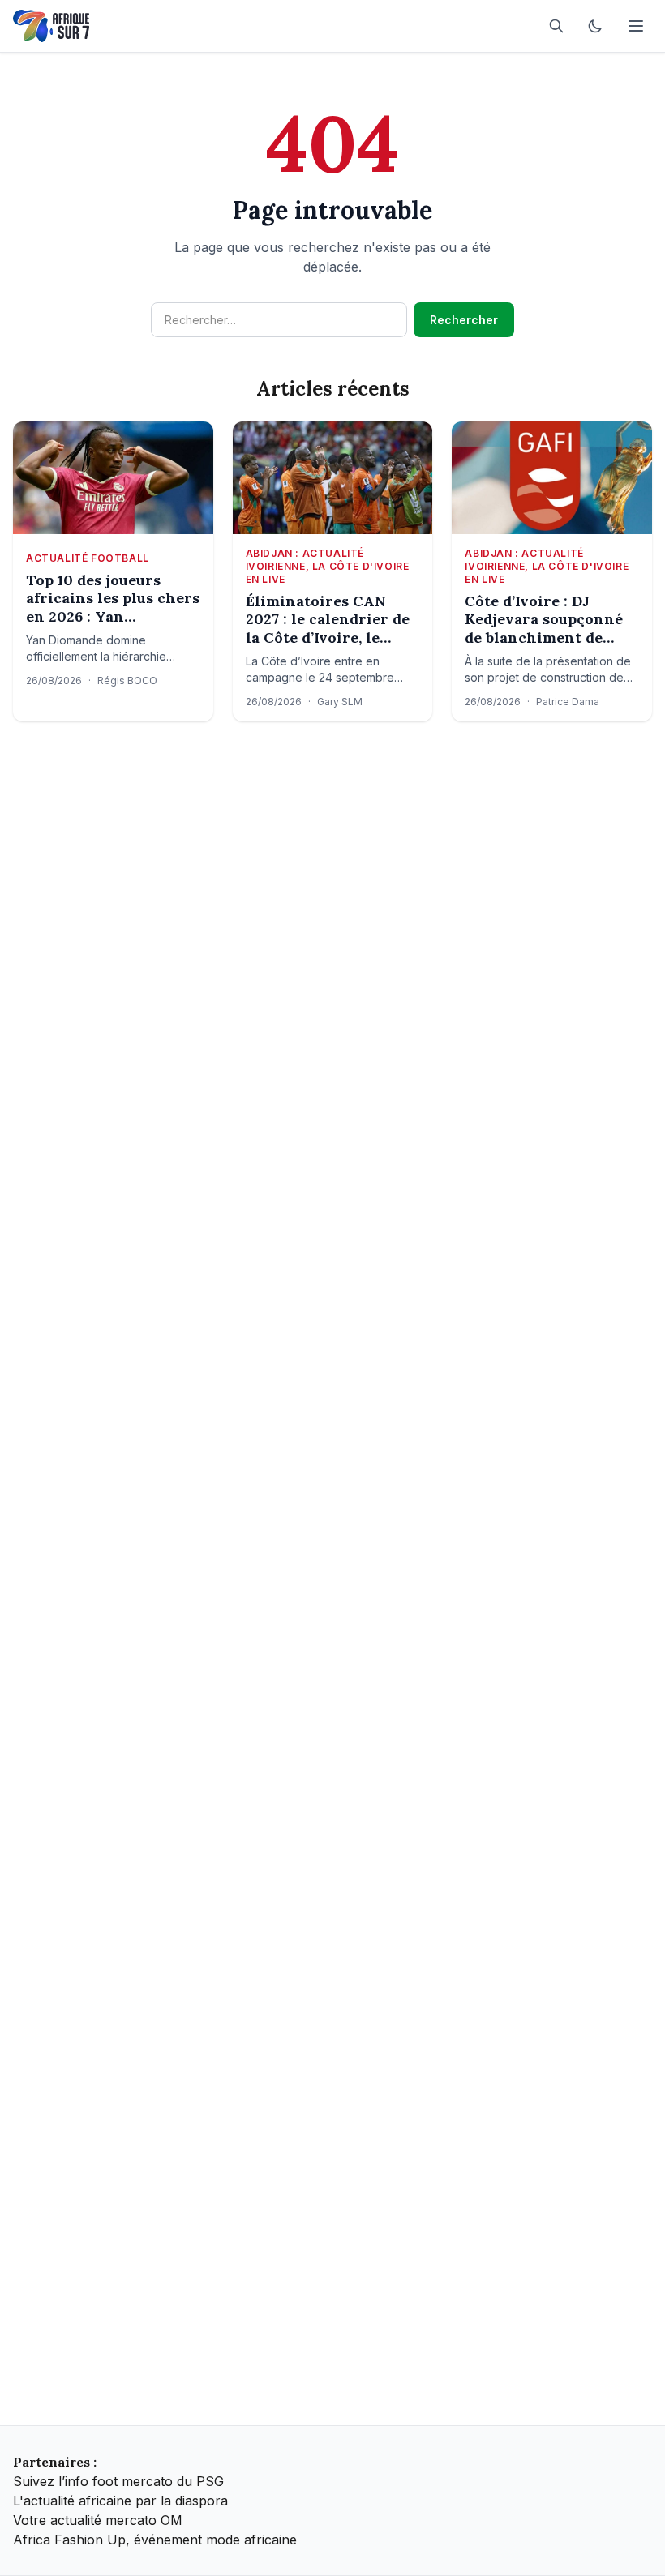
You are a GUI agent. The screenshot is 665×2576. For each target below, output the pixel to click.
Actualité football (88, 558)
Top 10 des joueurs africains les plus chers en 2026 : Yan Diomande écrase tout (113, 599)
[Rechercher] (556, 26)
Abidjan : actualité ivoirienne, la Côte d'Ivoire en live (328, 566)
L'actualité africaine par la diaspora (120, 2501)
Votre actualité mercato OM (98, 2520)
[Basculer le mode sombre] (595, 26)
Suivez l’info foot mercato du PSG (118, 2481)
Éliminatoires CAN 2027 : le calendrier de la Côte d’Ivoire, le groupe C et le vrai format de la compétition (328, 620)
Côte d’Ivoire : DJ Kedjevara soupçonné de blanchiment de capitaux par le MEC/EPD (544, 620)
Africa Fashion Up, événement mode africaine (155, 2540)
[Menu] (636, 26)
